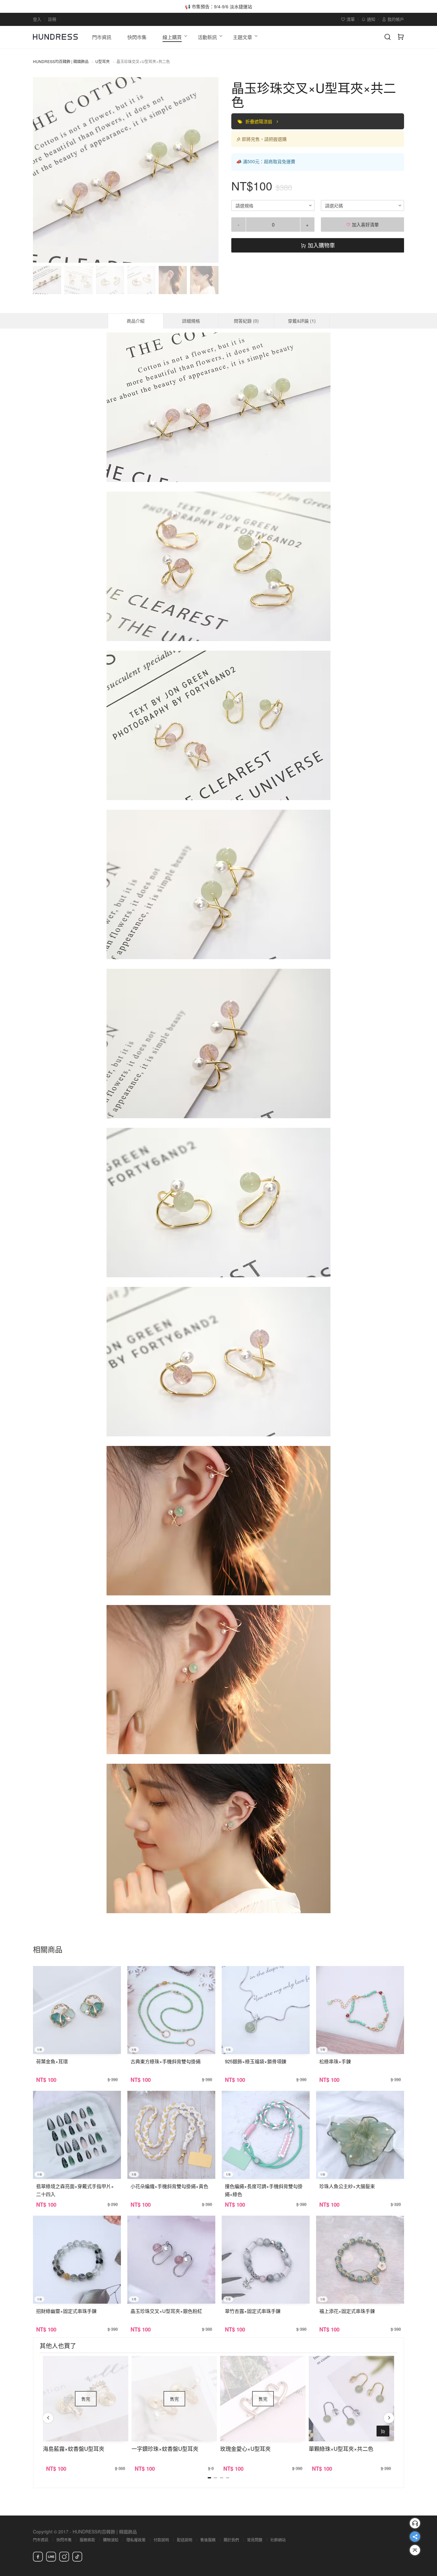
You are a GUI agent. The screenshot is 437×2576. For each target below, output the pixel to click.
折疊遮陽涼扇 (259, 121)
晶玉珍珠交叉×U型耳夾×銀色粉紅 (166, 2311)
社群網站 (278, 2540)
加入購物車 (321, 245)
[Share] (415, 2537)
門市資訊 (41, 2540)
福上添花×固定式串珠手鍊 (347, 2311)
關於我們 (231, 2540)
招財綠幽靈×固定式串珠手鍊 (66, 2311)
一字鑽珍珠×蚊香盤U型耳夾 (165, 2448)
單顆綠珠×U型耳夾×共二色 (341, 2448)
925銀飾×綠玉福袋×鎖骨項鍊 (256, 2061)
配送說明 (185, 2540)
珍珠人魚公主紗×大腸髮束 (347, 2186)
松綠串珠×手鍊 (335, 2061)
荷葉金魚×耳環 (52, 2061)
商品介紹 (136, 321)
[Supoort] (415, 2523)
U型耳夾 (103, 61)
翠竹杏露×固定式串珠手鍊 (253, 2311)
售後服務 (208, 2540)
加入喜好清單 (365, 224)
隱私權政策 (136, 2540)
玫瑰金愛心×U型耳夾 (245, 2448)
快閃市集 (64, 2540)
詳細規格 (191, 321)
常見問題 (255, 2540)
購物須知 (111, 2540)
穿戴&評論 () (302, 321)
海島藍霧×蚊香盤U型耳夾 (74, 2448)
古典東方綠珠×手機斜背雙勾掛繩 (166, 2061)
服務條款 (87, 2540)
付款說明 (161, 2540)
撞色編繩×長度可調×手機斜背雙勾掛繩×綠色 (264, 2190)
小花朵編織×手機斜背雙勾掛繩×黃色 (169, 2186)
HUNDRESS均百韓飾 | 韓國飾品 (61, 61)
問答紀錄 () (246, 321)
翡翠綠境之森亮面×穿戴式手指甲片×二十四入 (75, 2190)
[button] (43, 170)
